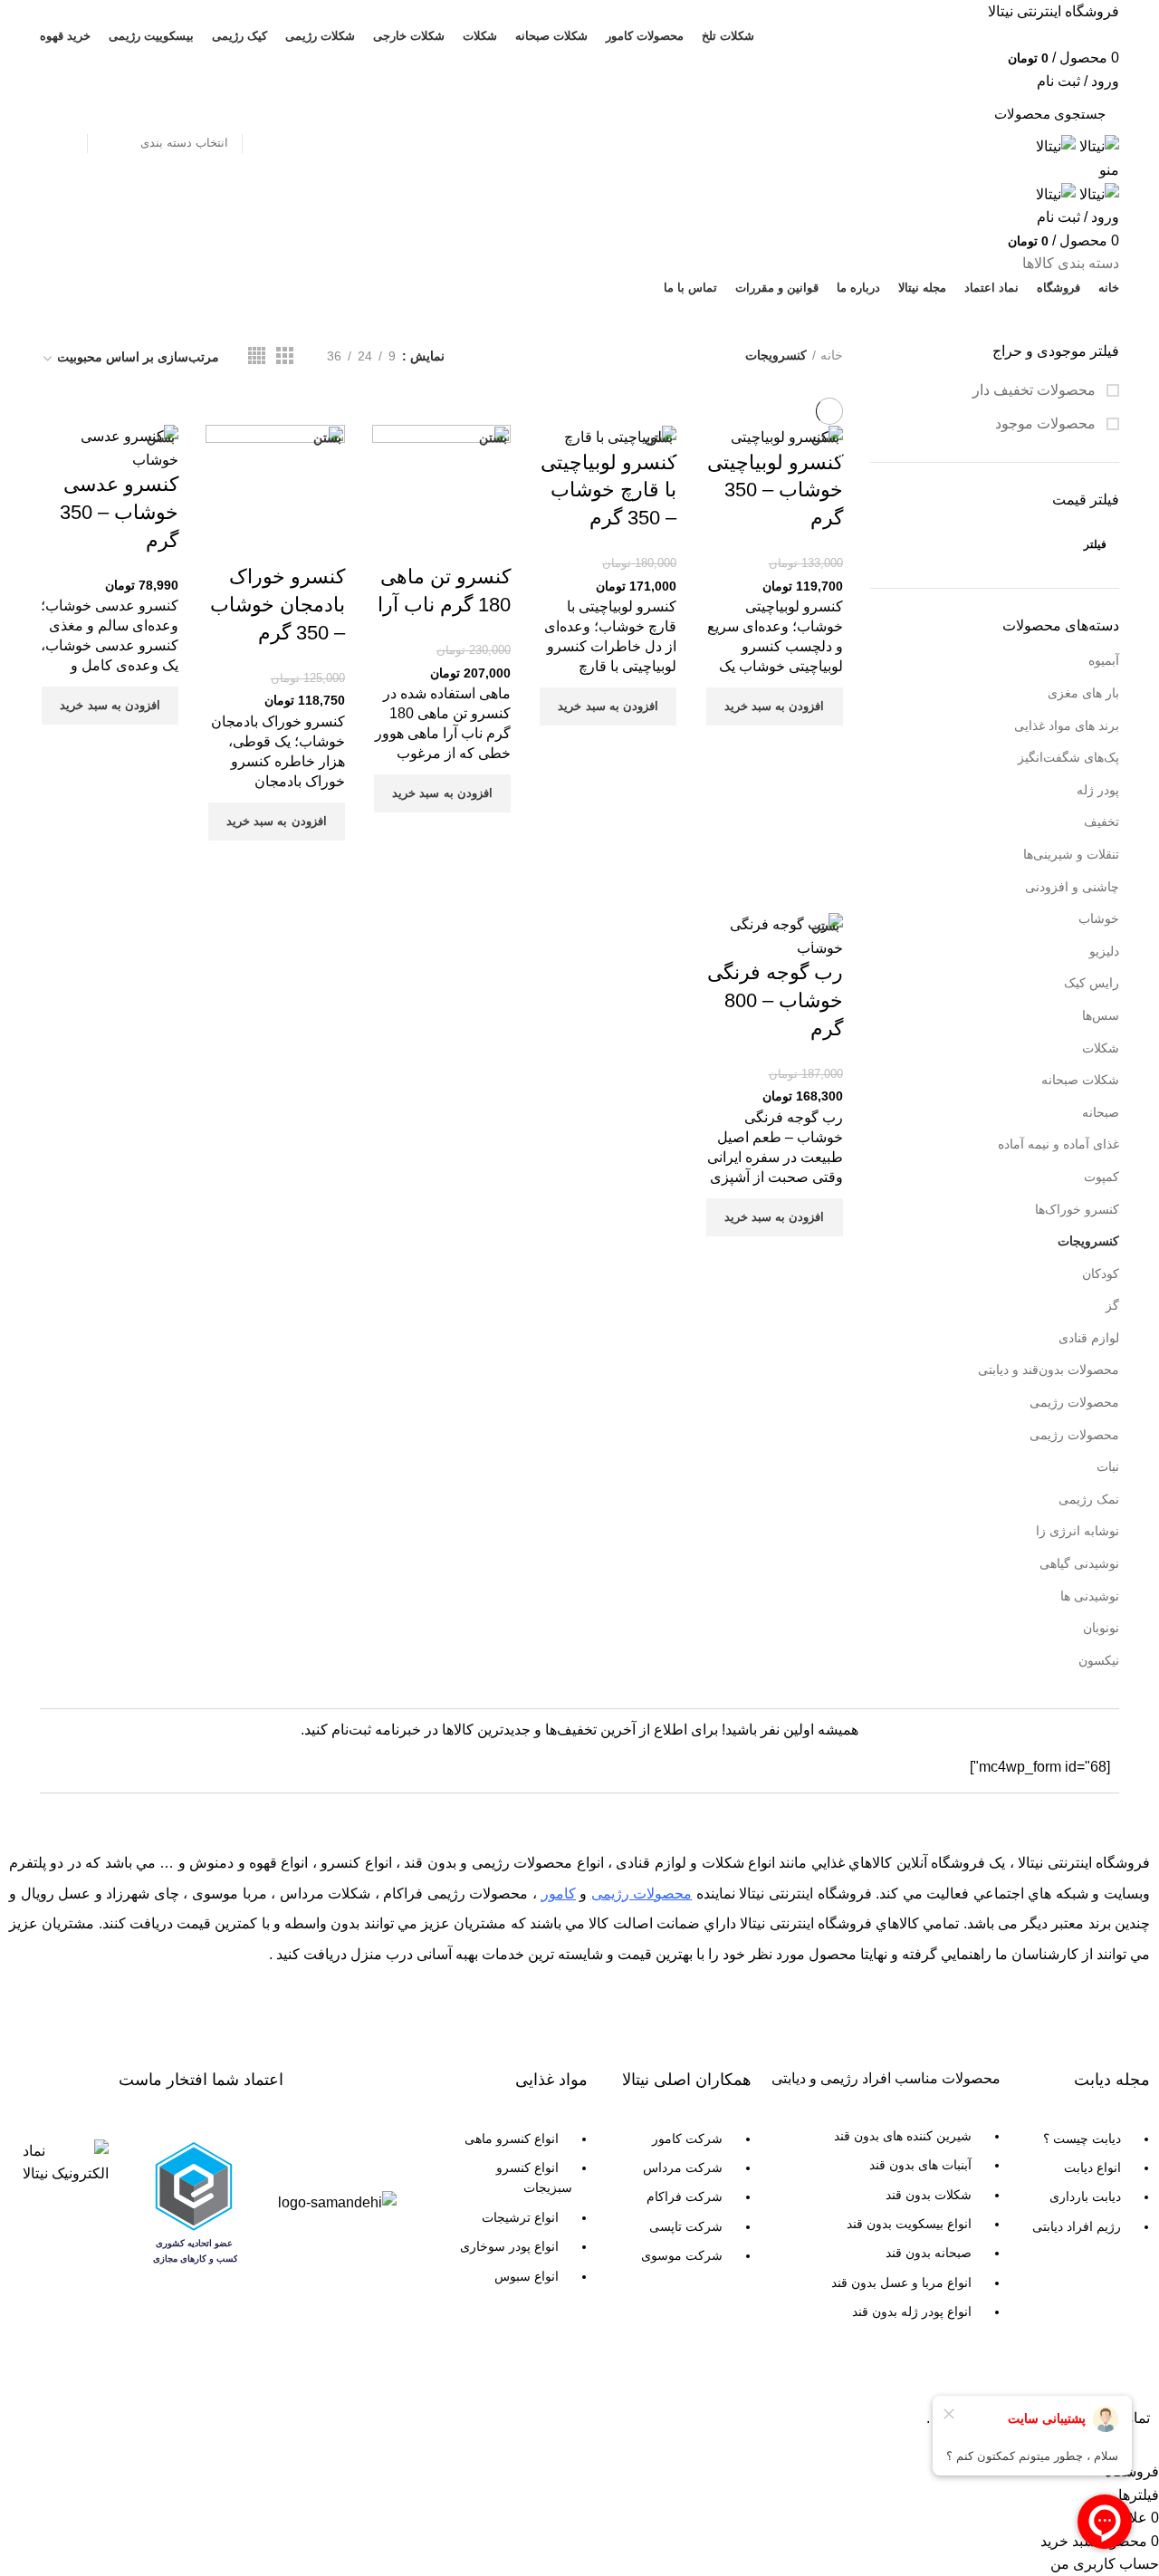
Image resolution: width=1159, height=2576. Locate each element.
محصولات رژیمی (1074, 1402)
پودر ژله (1098, 790)
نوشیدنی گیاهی (1079, 1563)
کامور (559, 1894)
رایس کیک (1092, 983)
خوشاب (1099, 918)
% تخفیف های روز (114, 320)
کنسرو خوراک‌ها (1077, 1209)
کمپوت (1102, 1177)
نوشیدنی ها (1090, 1596)
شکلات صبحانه (1080, 1080)
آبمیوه (1104, 660)
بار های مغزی (1083, 693)
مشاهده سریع (820, 748)
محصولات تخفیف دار (1036, 390)
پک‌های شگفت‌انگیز (1068, 757)
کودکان (1101, 1274)
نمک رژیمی (1089, 1499)
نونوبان (1101, 1628)
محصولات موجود (1047, 423)
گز (1112, 1305)
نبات (1108, 1466)
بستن (161, 437)
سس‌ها (1101, 1015)
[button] (775, 706)
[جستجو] (64, 113)
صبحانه (1101, 1112)
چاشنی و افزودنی (1072, 887)
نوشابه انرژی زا (1078, 1531)
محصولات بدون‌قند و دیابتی (1049, 1370)
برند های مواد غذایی (1067, 726)
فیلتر (1095, 544)
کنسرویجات (1088, 1241)
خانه (832, 355)
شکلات (1101, 1048)
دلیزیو (1104, 951)
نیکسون (1099, 1660)
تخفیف (1102, 822)
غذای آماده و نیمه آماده (1058, 1144)
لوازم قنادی (1089, 1338)
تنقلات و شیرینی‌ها (1071, 854)
